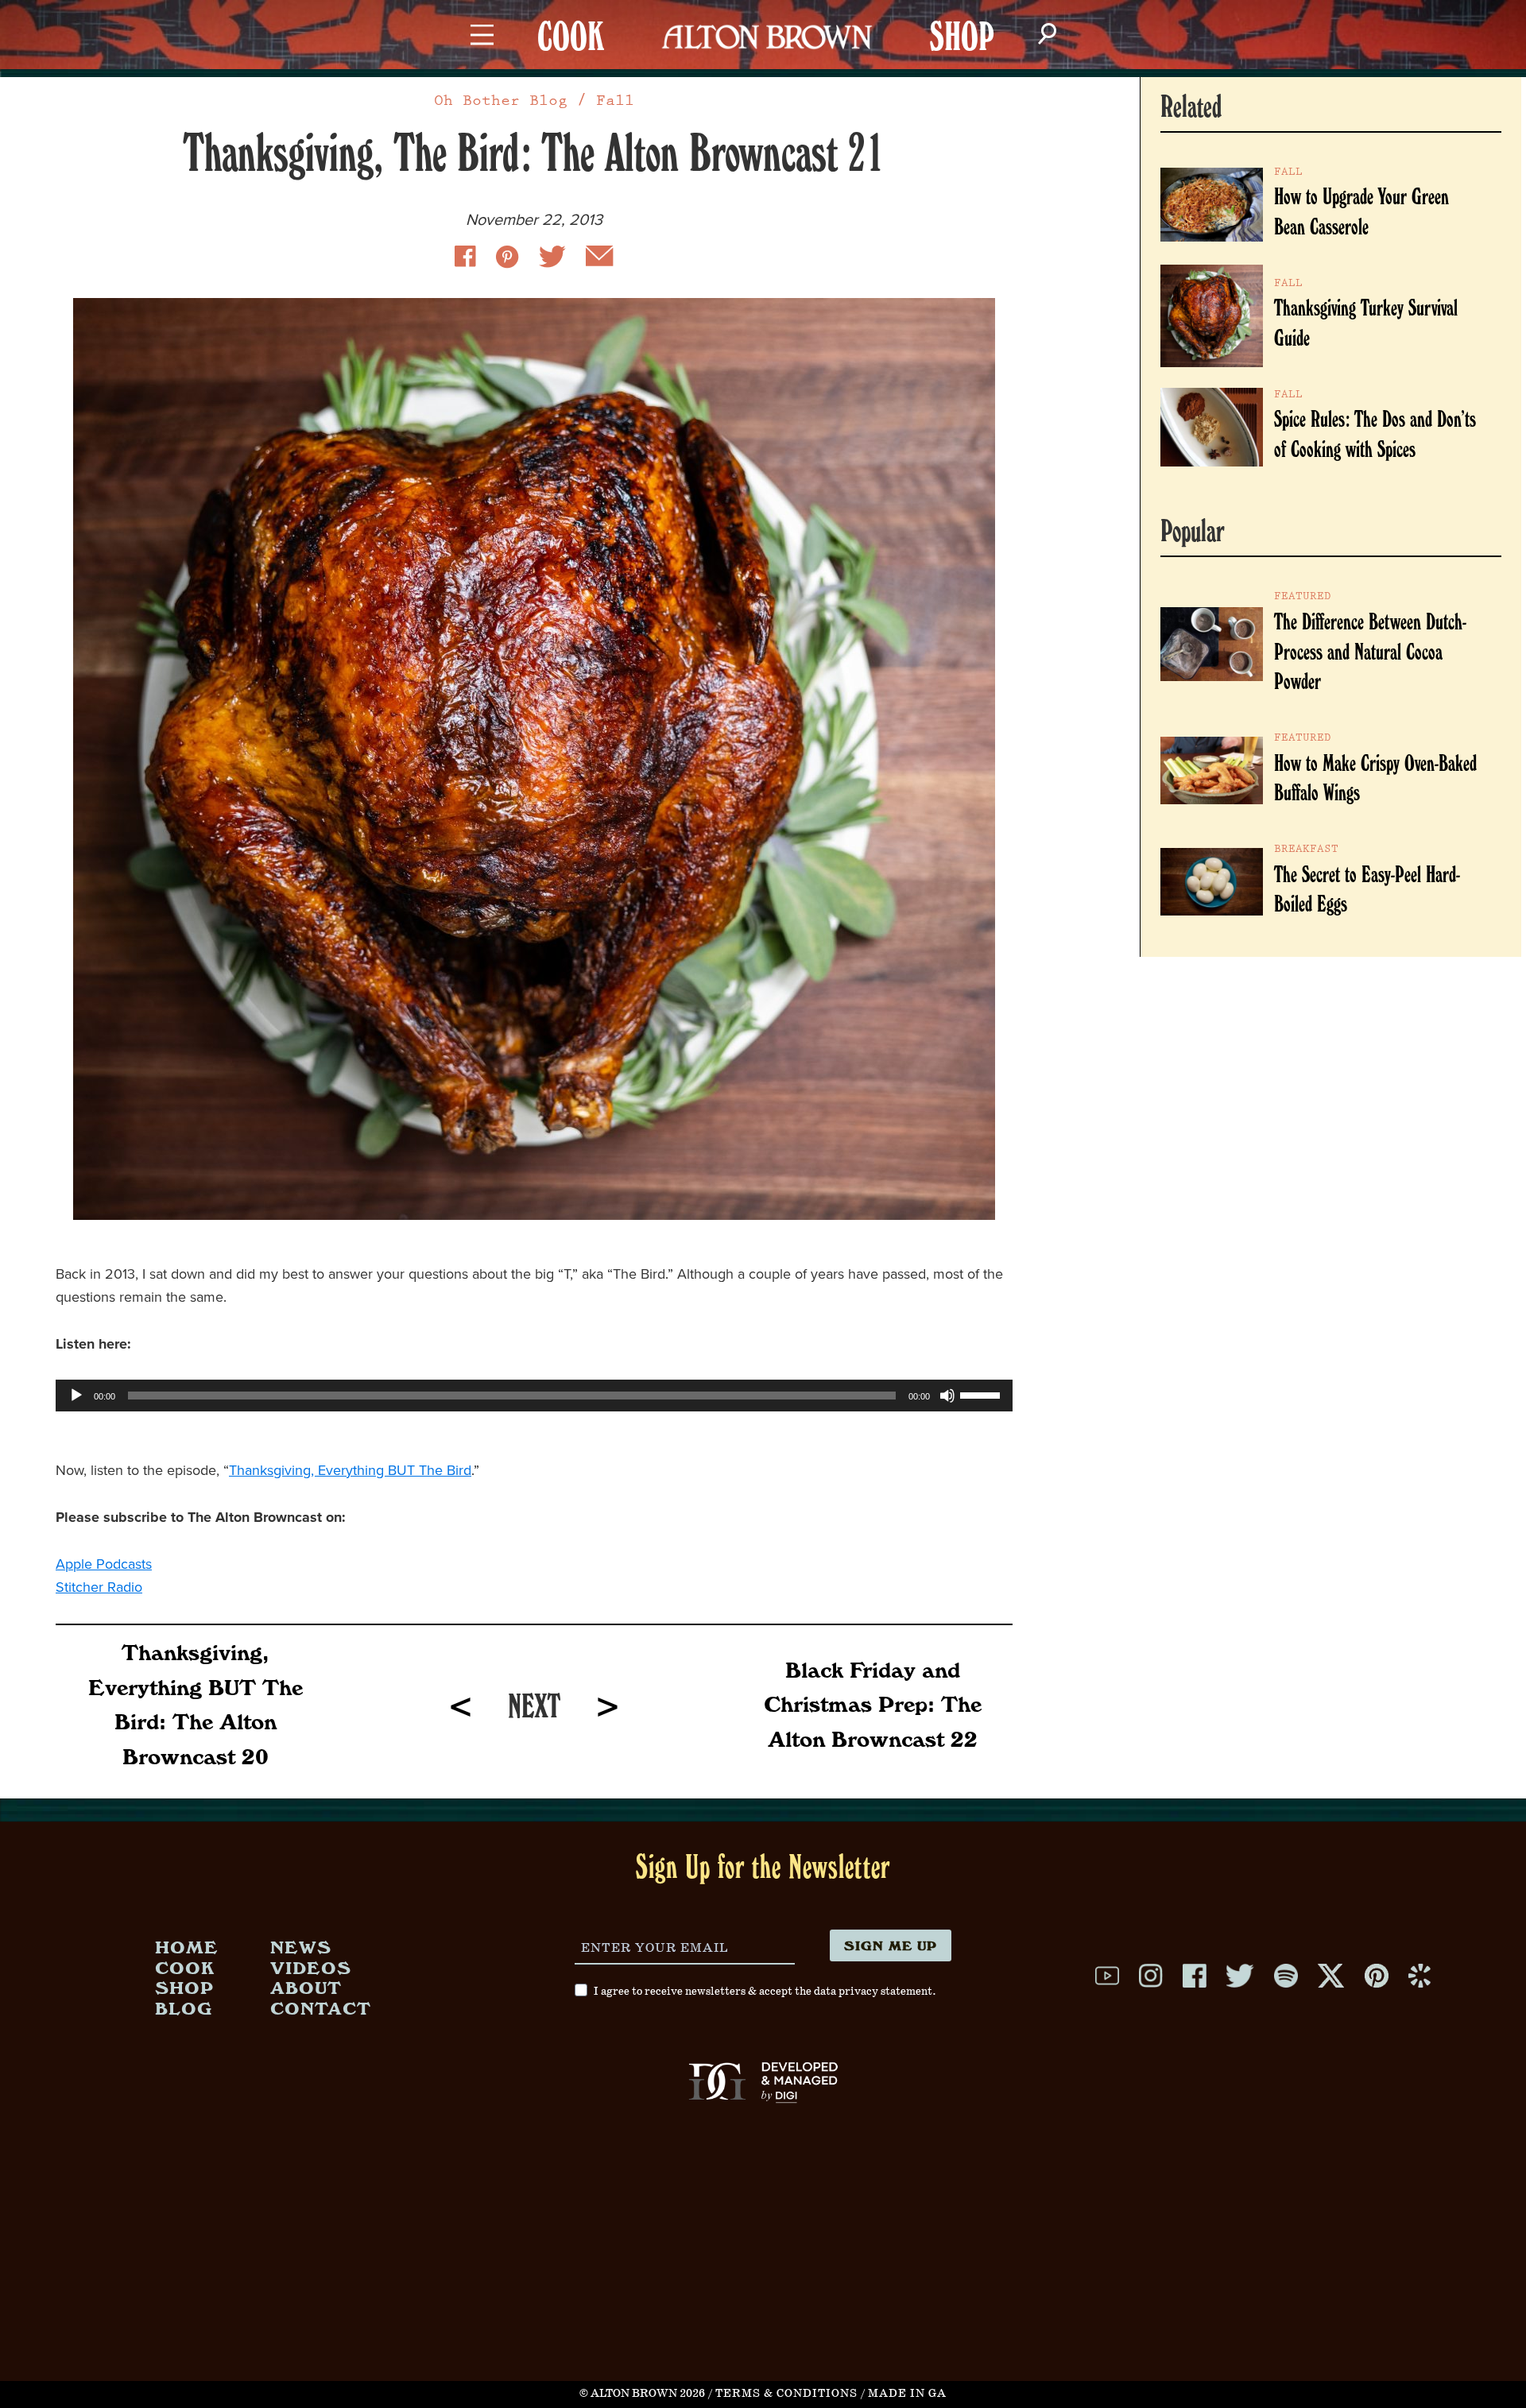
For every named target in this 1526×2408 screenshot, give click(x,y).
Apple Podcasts (104, 1564)
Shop (184, 1987)
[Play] (76, 1396)
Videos (311, 1967)
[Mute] (947, 1396)
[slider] (982, 1394)
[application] (534, 1396)
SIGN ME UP (891, 1945)
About (306, 1987)
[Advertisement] (763, 2270)
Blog (184, 2008)
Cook (185, 1967)
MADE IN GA (907, 2394)
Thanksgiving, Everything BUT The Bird (350, 1470)
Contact (321, 2008)
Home (187, 1947)
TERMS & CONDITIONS (786, 2394)
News (301, 1947)
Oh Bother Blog (501, 101)
